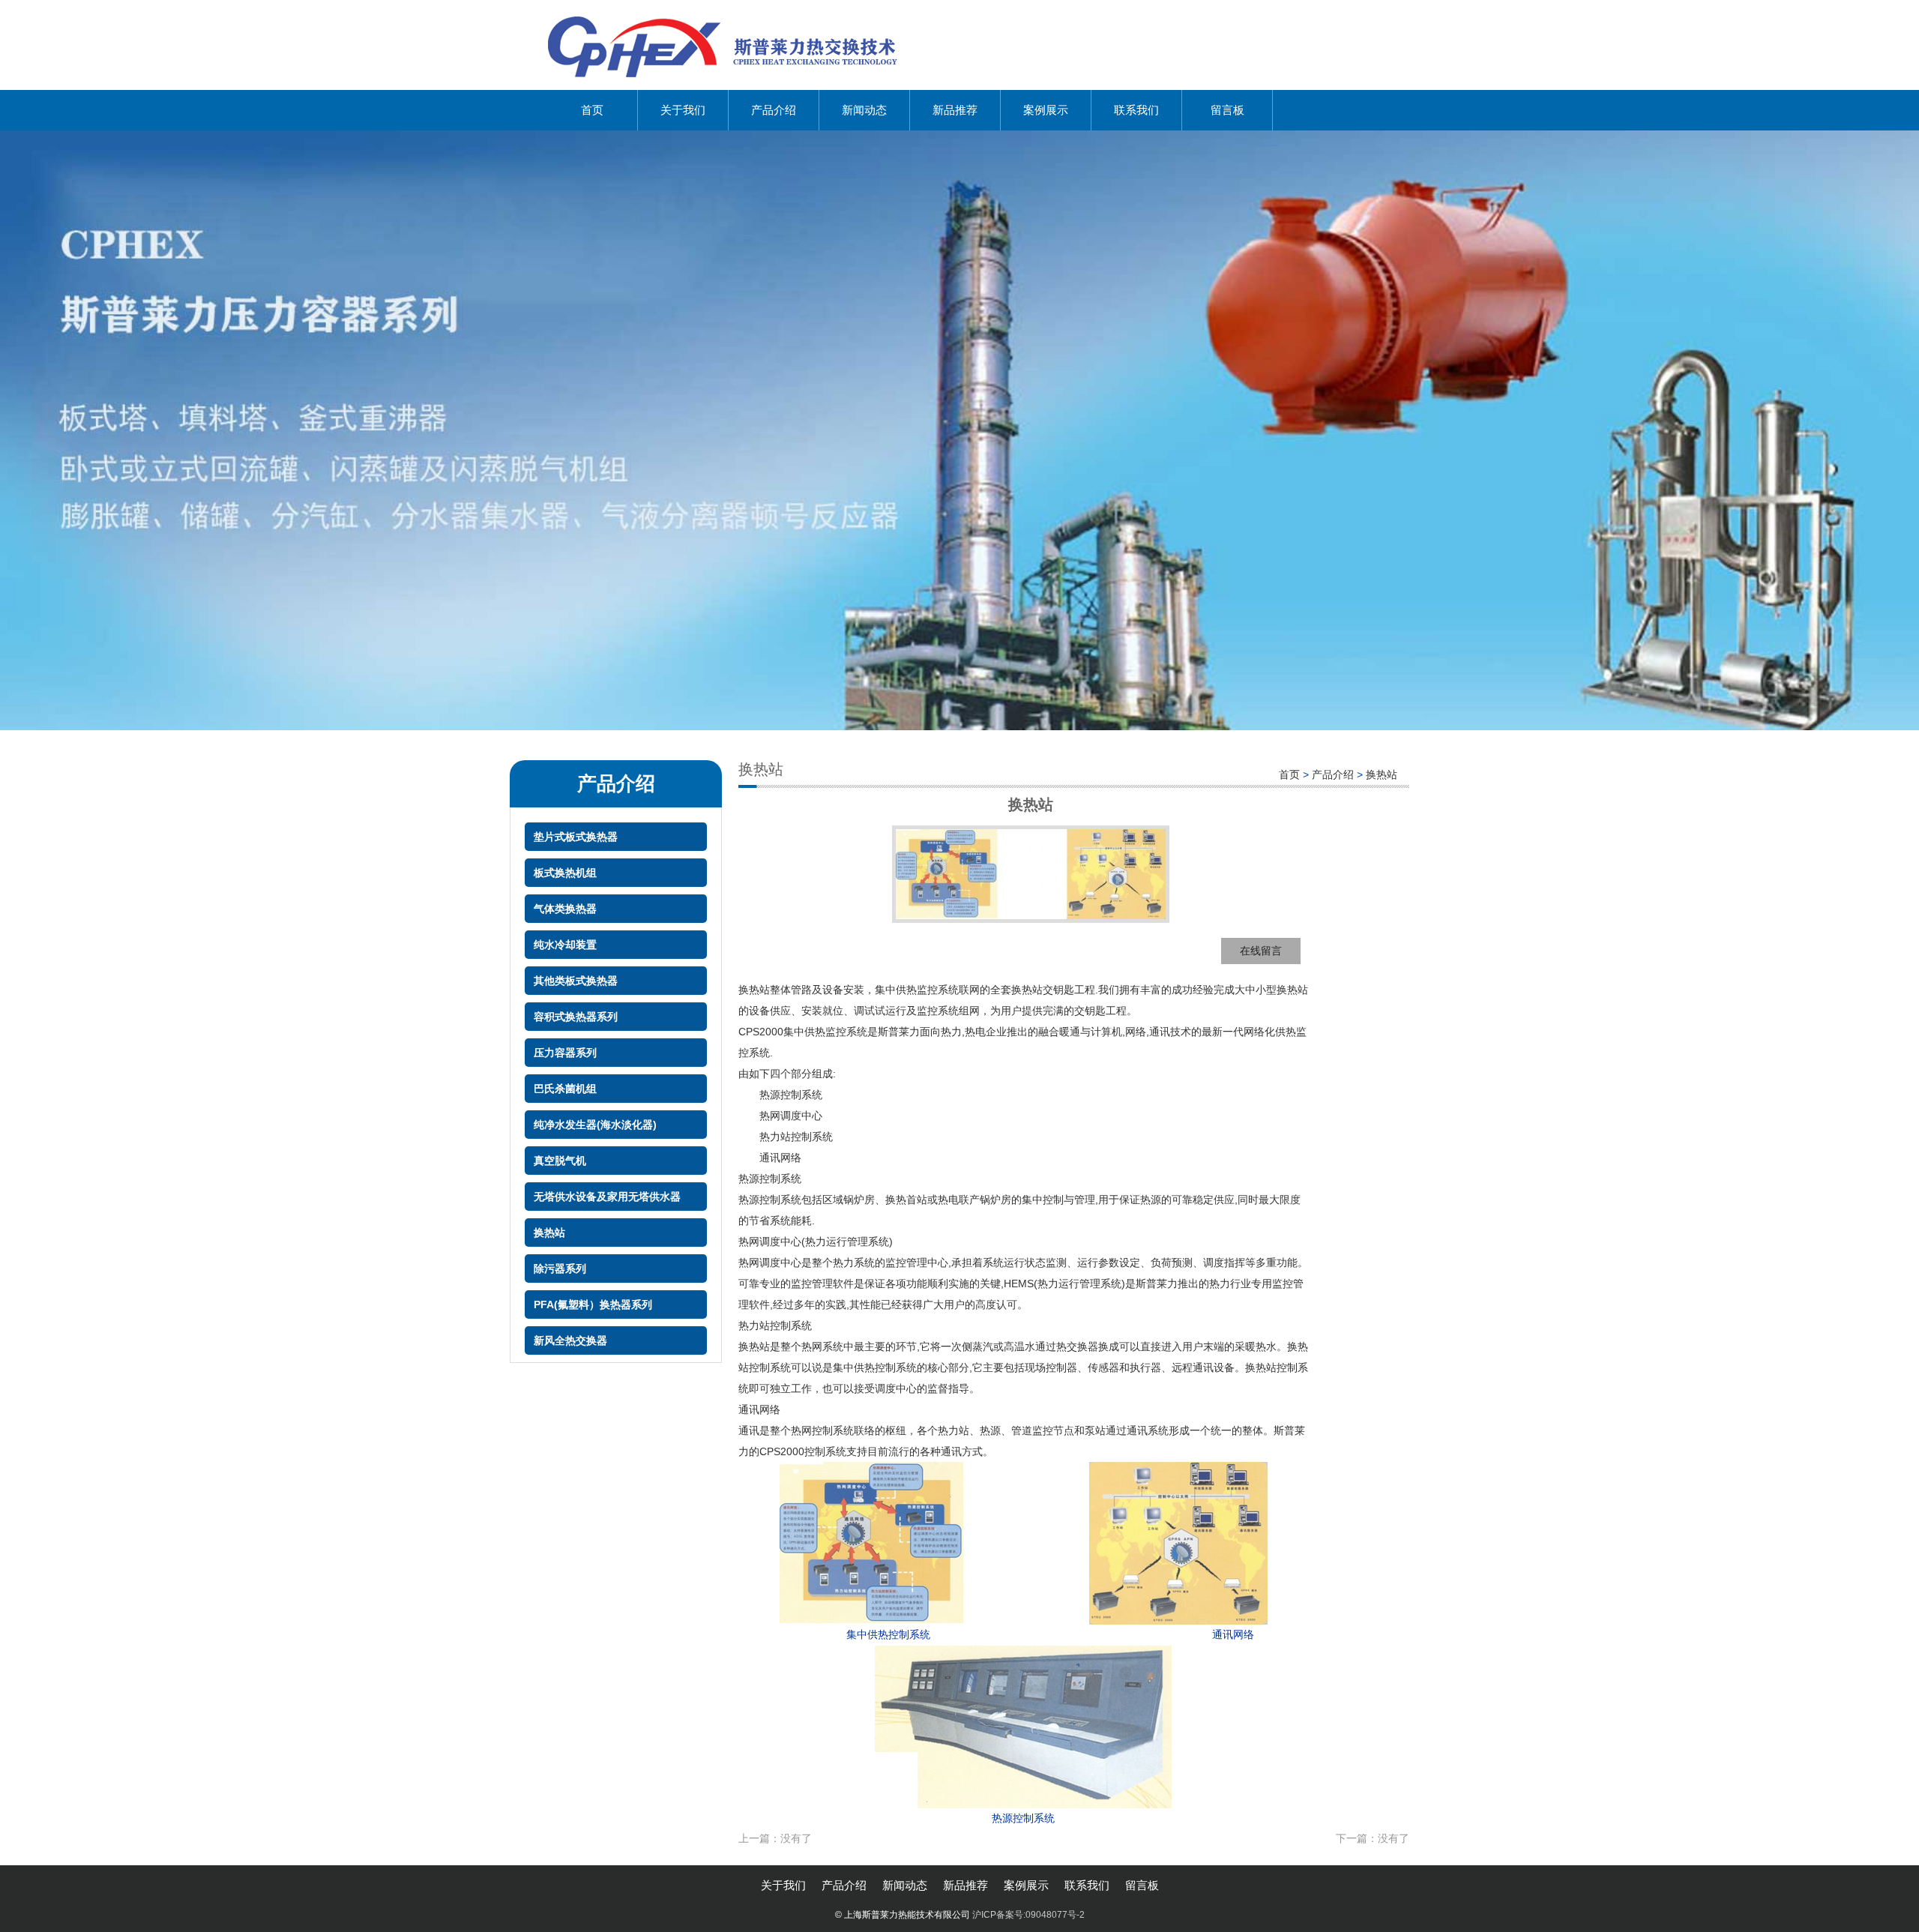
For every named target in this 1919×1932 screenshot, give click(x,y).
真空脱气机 (560, 1161)
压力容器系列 (565, 1053)
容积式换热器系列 (576, 1017)
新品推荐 (955, 110)
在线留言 (1261, 951)
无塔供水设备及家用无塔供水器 (607, 1197)
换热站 (549, 1233)
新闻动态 (864, 110)
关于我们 (683, 110)
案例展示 (1046, 110)
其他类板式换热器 (576, 981)
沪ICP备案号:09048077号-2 (1028, 1915)
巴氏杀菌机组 (565, 1089)
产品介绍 (774, 110)
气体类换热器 (565, 909)
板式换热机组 (565, 873)
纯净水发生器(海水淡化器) (595, 1125)
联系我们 (1136, 110)
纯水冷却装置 (565, 945)
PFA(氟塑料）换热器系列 (593, 1304)
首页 (592, 110)
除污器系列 (560, 1269)
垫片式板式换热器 (576, 837)
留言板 (1227, 110)
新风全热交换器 (570, 1340)
